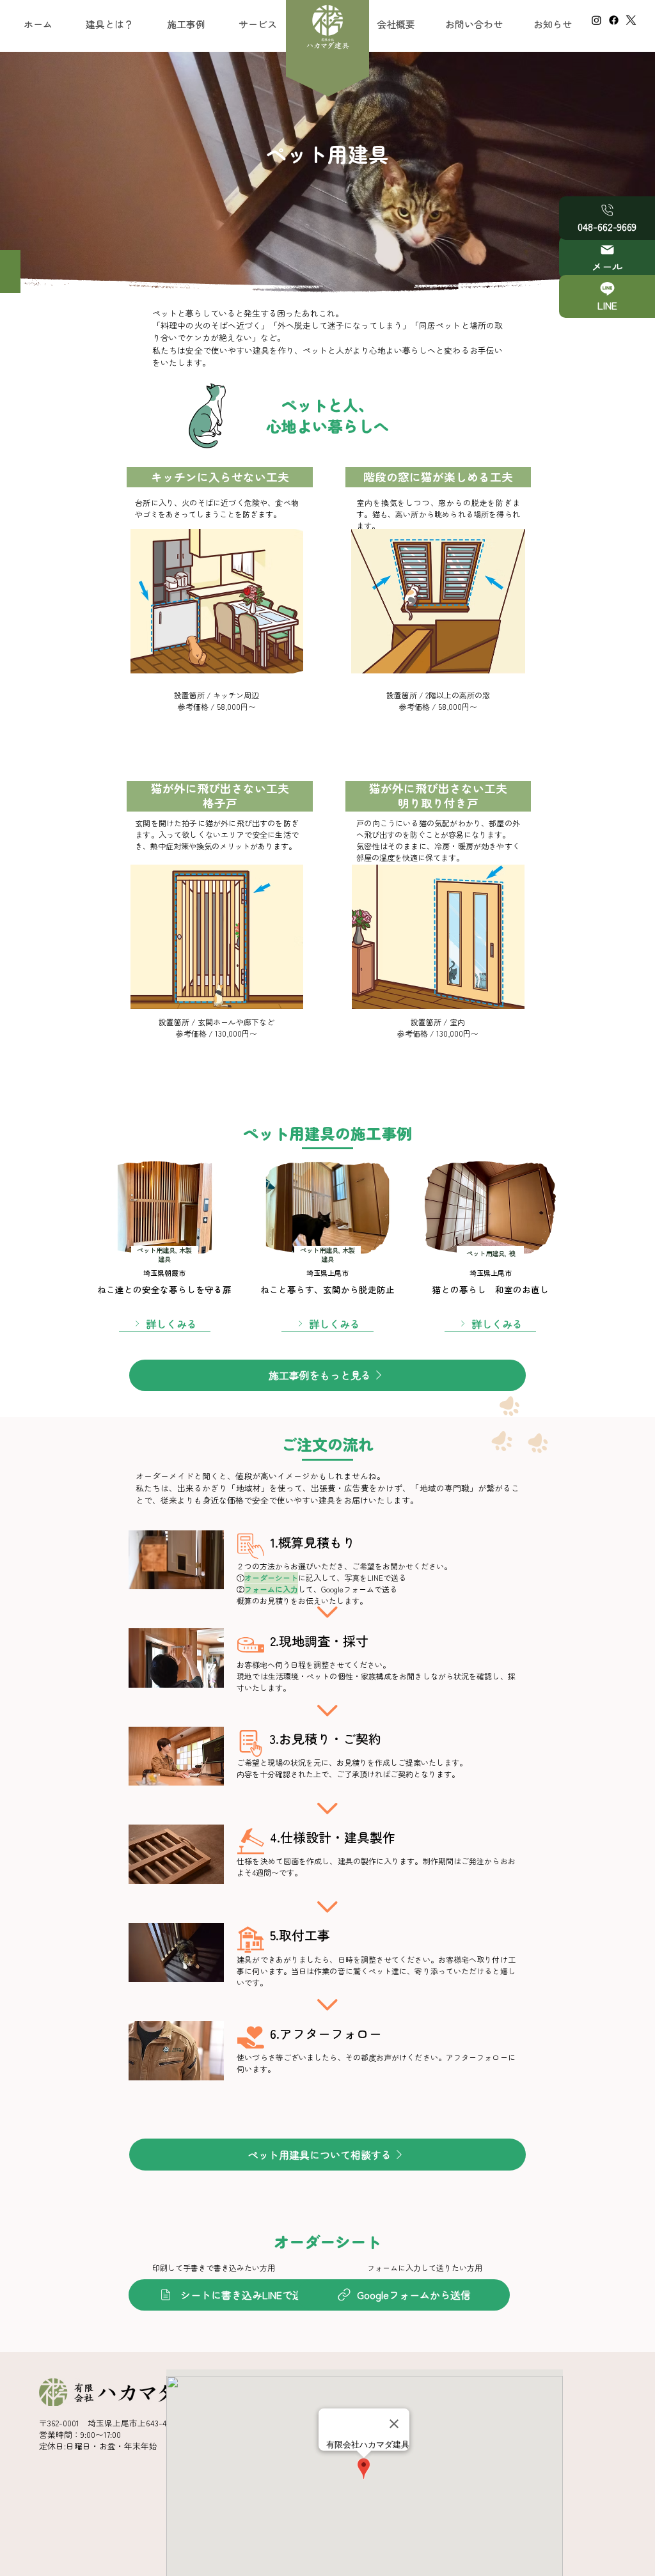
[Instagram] (596, 20)
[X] (631, 20)
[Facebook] (614, 20)
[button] (258, 24)
